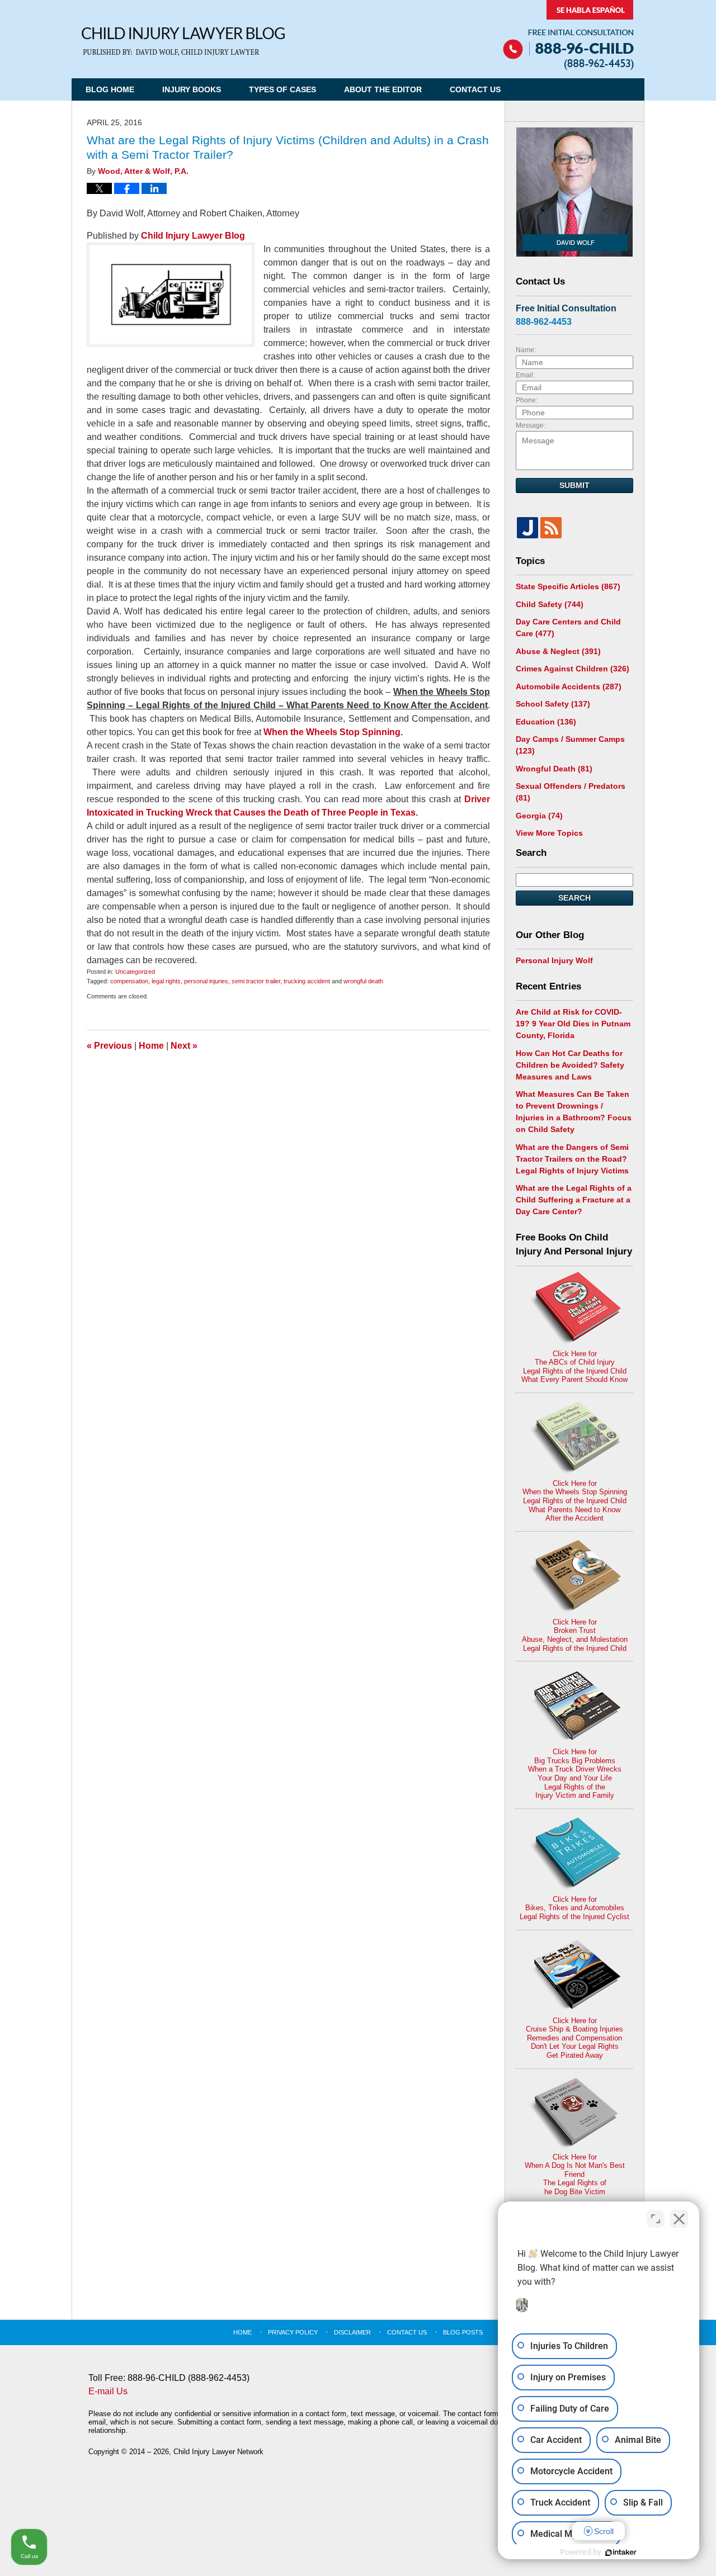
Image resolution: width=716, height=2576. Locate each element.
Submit (574, 485)
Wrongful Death (554, 769)
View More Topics (549, 833)
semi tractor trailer (256, 981)
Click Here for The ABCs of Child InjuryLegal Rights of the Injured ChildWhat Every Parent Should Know (574, 1367)
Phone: (527, 400)
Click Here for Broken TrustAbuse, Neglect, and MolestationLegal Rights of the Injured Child (575, 1635)
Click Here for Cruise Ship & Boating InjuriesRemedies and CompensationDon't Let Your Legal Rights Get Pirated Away (574, 2038)
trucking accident (307, 981)
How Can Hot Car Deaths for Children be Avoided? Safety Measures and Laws (570, 1065)
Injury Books (192, 89)
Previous (109, 1046)
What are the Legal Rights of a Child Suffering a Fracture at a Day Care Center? (574, 1200)
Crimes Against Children (573, 669)
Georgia (539, 816)
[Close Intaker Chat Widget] (679, 2219)
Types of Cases (282, 89)
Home (151, 1046)
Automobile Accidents (569, 686)
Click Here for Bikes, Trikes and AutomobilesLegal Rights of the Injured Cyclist (574, 1908)
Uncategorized (135, 972)
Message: (531, 425)
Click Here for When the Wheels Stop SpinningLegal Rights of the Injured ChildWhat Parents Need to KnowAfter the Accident (575, 1501)
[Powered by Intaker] (621, 2553)
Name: (526, 350)
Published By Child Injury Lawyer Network (568, 35)
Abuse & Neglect (558, 651)
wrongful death (363, 981)
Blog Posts (463, 2332)
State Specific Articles (568, 586)
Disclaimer (352, 2332)
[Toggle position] (656, 2219)
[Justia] (527, 528)
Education (546, 722)
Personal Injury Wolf (554, 960)
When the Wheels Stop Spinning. (333, 732)
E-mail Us (108, 2391)
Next (184, 1046)
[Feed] (551, 528)
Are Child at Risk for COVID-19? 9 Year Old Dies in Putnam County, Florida (573, 1024)
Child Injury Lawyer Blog (183, 42)
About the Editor (383, 89)
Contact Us (475, 89)
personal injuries (206, 981)
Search (574, 898)
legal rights (166, 981)
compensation (129, 981)
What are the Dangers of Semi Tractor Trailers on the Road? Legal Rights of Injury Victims (572, 1159)
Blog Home (110, 89)
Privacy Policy (293, 2332)
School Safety (553, 704)
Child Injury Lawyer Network (218, 2452)
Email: (525, 375)
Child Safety (550, 604)
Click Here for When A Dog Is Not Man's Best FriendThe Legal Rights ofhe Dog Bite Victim (575, 2174)
